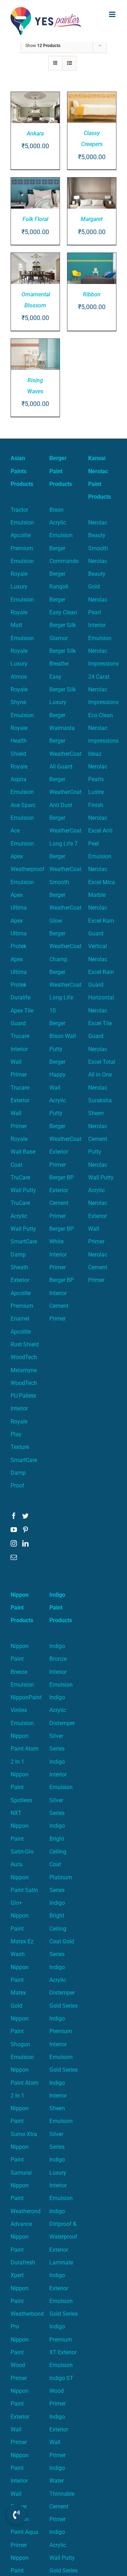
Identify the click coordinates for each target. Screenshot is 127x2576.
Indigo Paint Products (61, 1608)
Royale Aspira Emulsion (22, 779)
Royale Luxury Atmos (19, 664)
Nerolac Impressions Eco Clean (103, 702)
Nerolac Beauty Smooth (98, 535)
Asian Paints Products (22, 471)
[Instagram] (14, 1543)
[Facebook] (14, 1516)
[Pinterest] (25, 1530)
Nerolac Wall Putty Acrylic (101, 1178)
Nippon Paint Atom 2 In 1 (25, 1749)
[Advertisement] (64, 109)
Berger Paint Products (61, 471)
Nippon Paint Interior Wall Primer (20, 2481)
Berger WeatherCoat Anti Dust (65, 792)
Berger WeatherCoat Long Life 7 (65, 831)
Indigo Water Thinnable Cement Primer (62, 2494)
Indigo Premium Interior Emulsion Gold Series (64, 2044)
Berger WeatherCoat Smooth (65, 869)
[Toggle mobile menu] (113, 14)
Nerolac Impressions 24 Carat (103, 664)
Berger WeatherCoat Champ (65, 946)
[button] (16, 2514)
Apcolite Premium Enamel (22, 1306)
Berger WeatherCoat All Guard (65, 754)
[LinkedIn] (25, 1543)
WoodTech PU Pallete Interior (24, 1396)
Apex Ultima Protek (19, 934)
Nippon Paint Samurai (21, 2160)
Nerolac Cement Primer (98, 1267)
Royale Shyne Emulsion (22, 702)
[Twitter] (25, 1516)
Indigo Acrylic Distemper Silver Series (62, 1723)
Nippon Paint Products (22, 1608)
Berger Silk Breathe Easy (63, 664)
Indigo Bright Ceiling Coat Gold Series (62, 1928)
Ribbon (92, 294)
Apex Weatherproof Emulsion (28, 869)
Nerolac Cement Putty (98, 1139)
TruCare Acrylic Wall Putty (23, 1216)
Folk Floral (35, 219)
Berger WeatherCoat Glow (65, 908)
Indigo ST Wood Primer (61, 2391)
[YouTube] (14, 1530)
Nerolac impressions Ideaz (103, 741)
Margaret (92, 219)
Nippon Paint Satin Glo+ (24, 1890)
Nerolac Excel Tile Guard (100, 1023)
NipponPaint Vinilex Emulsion (26, 1710)
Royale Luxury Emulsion (22, 587)
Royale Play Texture (20, 1434)
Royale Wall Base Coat (23, 1152)
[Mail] (14, 1557)
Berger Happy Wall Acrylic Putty (58, 1087)
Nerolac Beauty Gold (98, 574)
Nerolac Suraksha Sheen (100, 1101)
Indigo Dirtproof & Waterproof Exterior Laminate (63, 2237)
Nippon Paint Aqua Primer (24, 2532)
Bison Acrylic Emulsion (61, 523)
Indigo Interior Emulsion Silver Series (61, 1787)
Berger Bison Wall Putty (63, 1036)
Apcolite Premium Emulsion (22, 548)
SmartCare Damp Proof (24, 1473)
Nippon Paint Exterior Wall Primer (20, 2417)
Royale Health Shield (19, 741)
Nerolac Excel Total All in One (102, 1062)
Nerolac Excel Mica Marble (102, 882)
